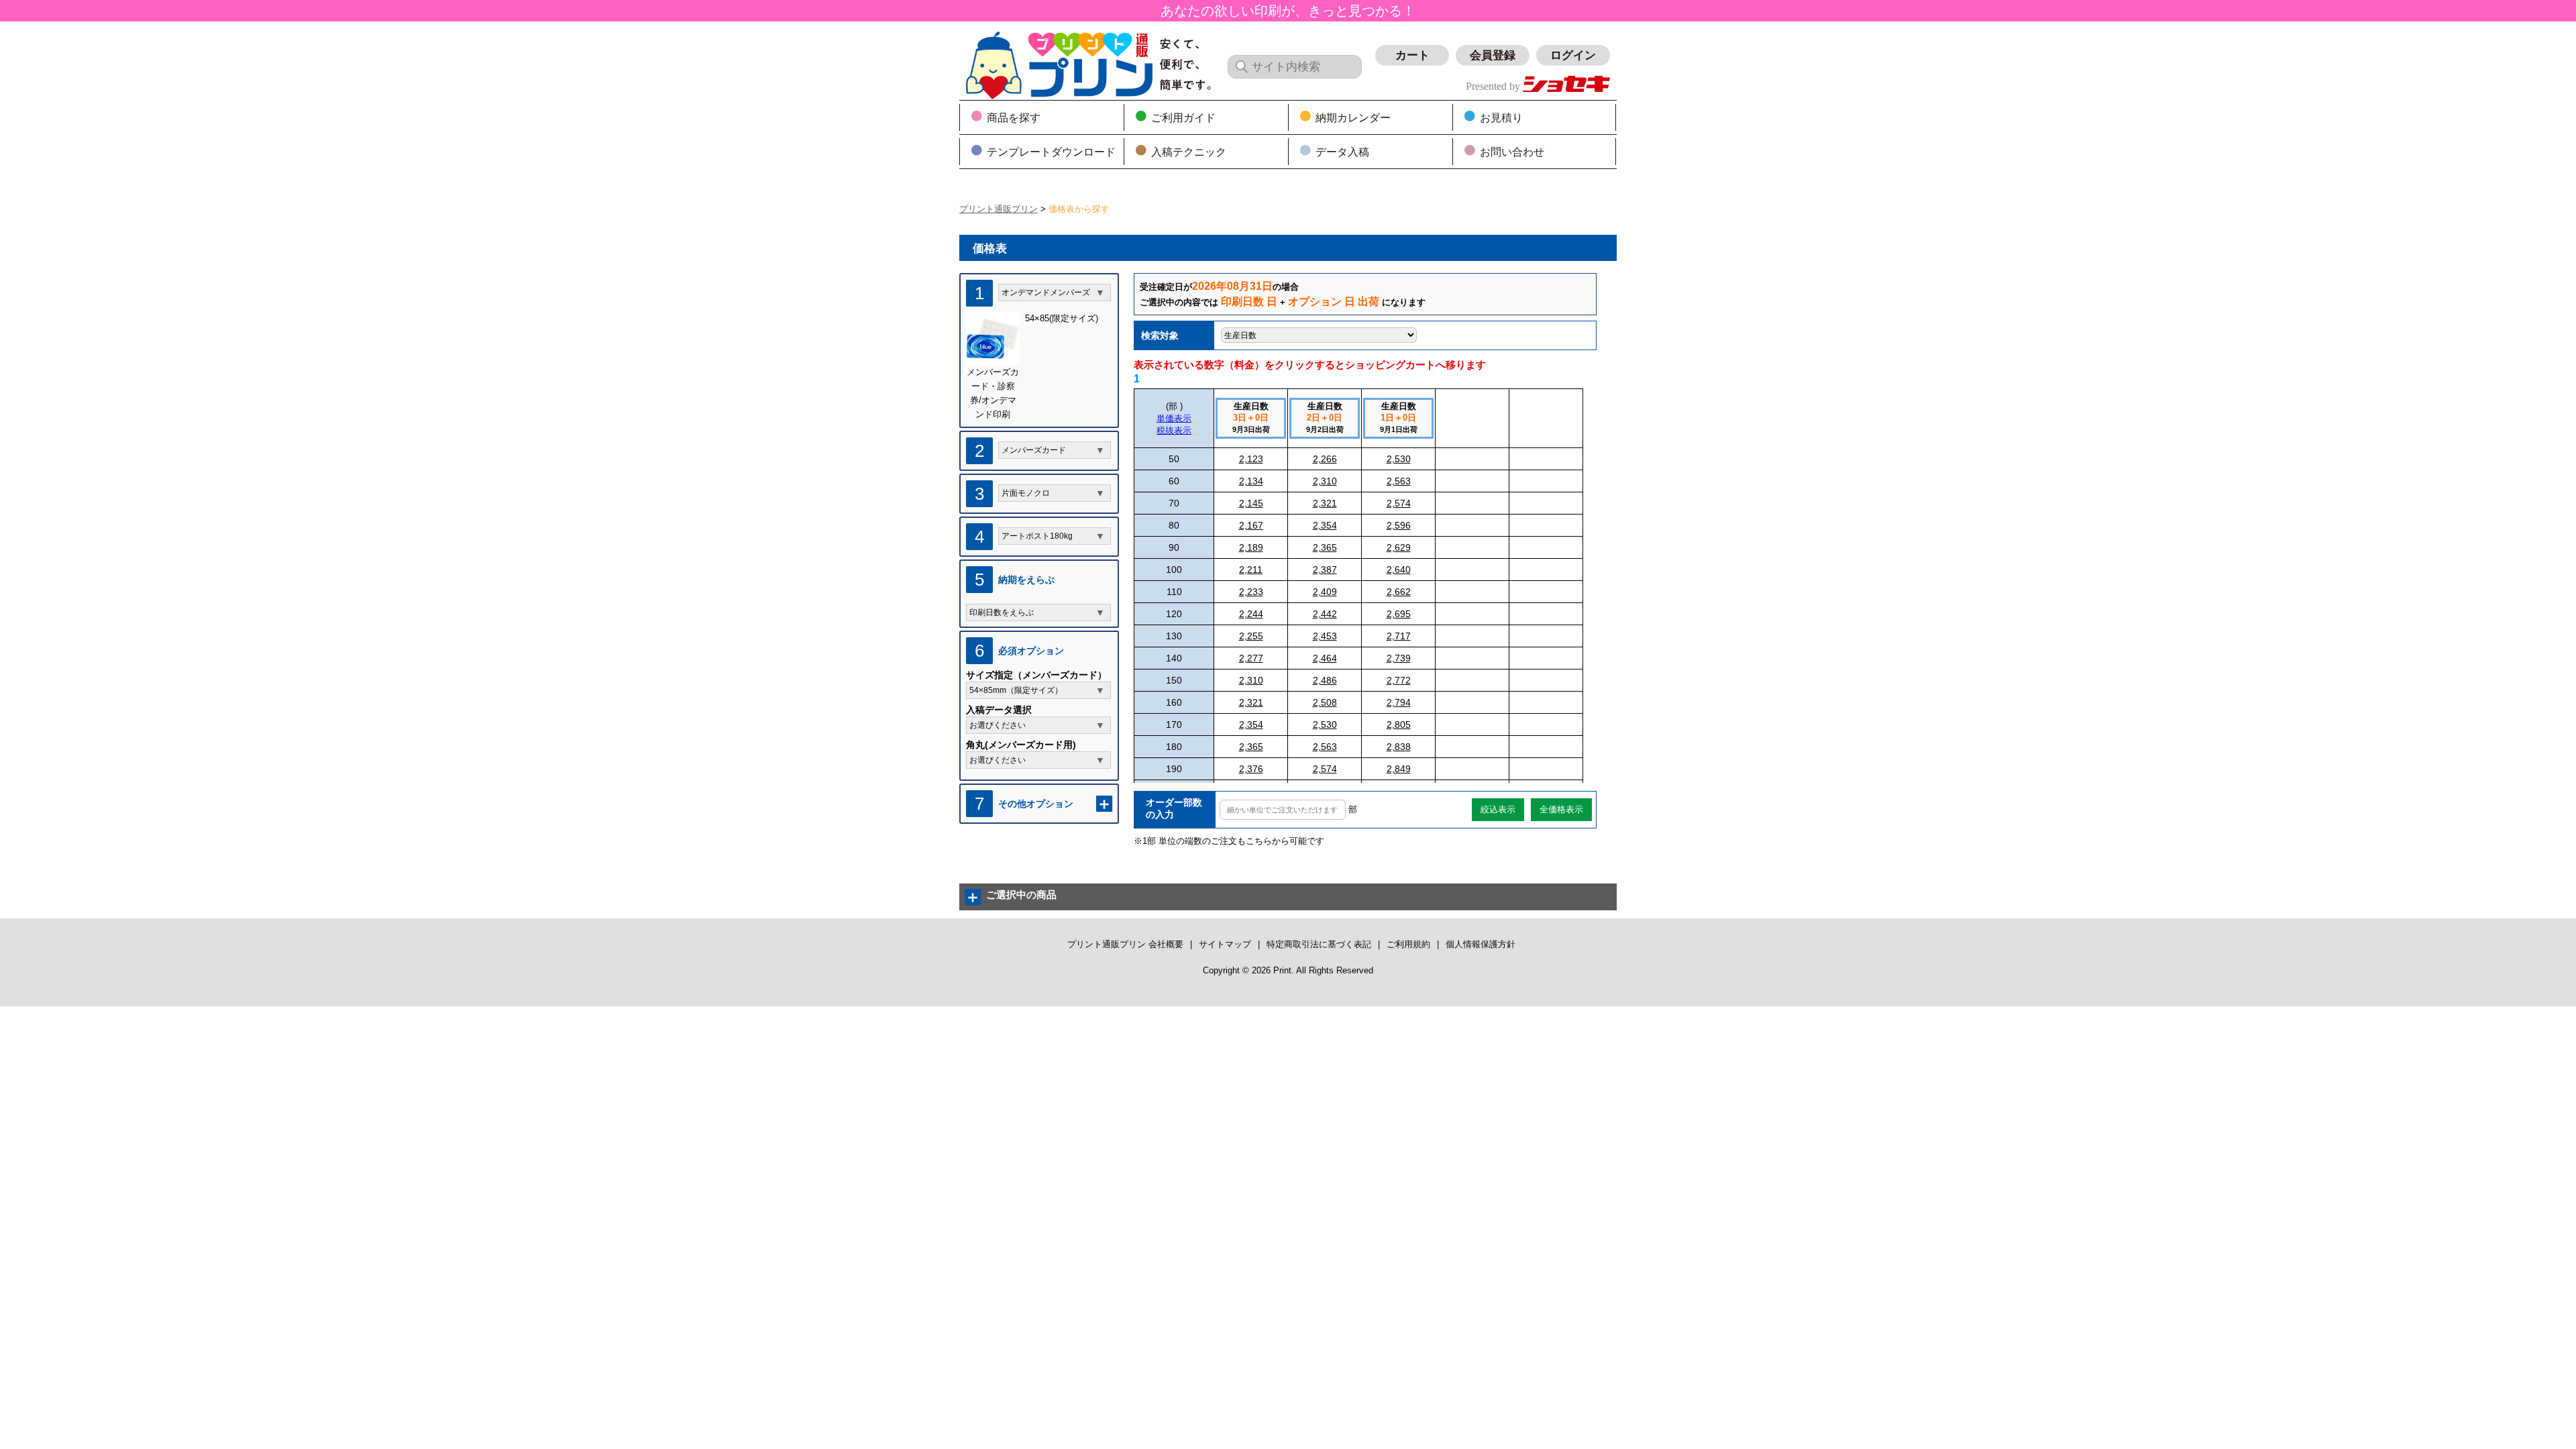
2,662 (1399, 592)
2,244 (1251, 614)
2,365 (1325, 547)
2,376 (1251, 769)
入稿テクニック (1189, 152)
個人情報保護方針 (1481, 944)
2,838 (1399, 747)
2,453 (1325, 636)
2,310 (1325, 481)
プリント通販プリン (999, 209)
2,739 (1399, 658)
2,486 (1325, 680)
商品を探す (1014, 118)
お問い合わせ (1512, 152)
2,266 (1325, 459)
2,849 (1399, 769)
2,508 (1325, 702)
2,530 (1399, 459)
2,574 (1399, 503)
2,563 (1399, 481)
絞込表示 (1498, 809)
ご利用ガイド (1183, 118)
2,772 (1399, 680)
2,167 (1251, 525)
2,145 (1251, 503)
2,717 (1399, 636)
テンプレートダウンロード (1051, 152)
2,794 (1399, 702)
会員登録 (1493, 55)
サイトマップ (1225, 944)
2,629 (1399, 547)
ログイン (1573, 55)
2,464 (1325, 658)
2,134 (1251, 481)
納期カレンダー (1353, 118)
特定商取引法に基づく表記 (1319, 944)
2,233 (1251, 592)
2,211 (1251, 570)
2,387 (1325, 570)
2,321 (1325, 503)
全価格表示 (1561, 809)
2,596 (1399, 525)
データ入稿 (1342, 152)
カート (1412, 55)
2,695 (1399, 614)
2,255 (1251, 636)
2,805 (1399, 724)
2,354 (1325, 525)
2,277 (1251, 658)
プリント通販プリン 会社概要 (1125, 944)
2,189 (1251, 547)
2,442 (1325, 614)
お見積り (1501, 118)
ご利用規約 (1408, 944)
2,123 (1251, 459)
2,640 (1399, 570)
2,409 (1325, 592)
